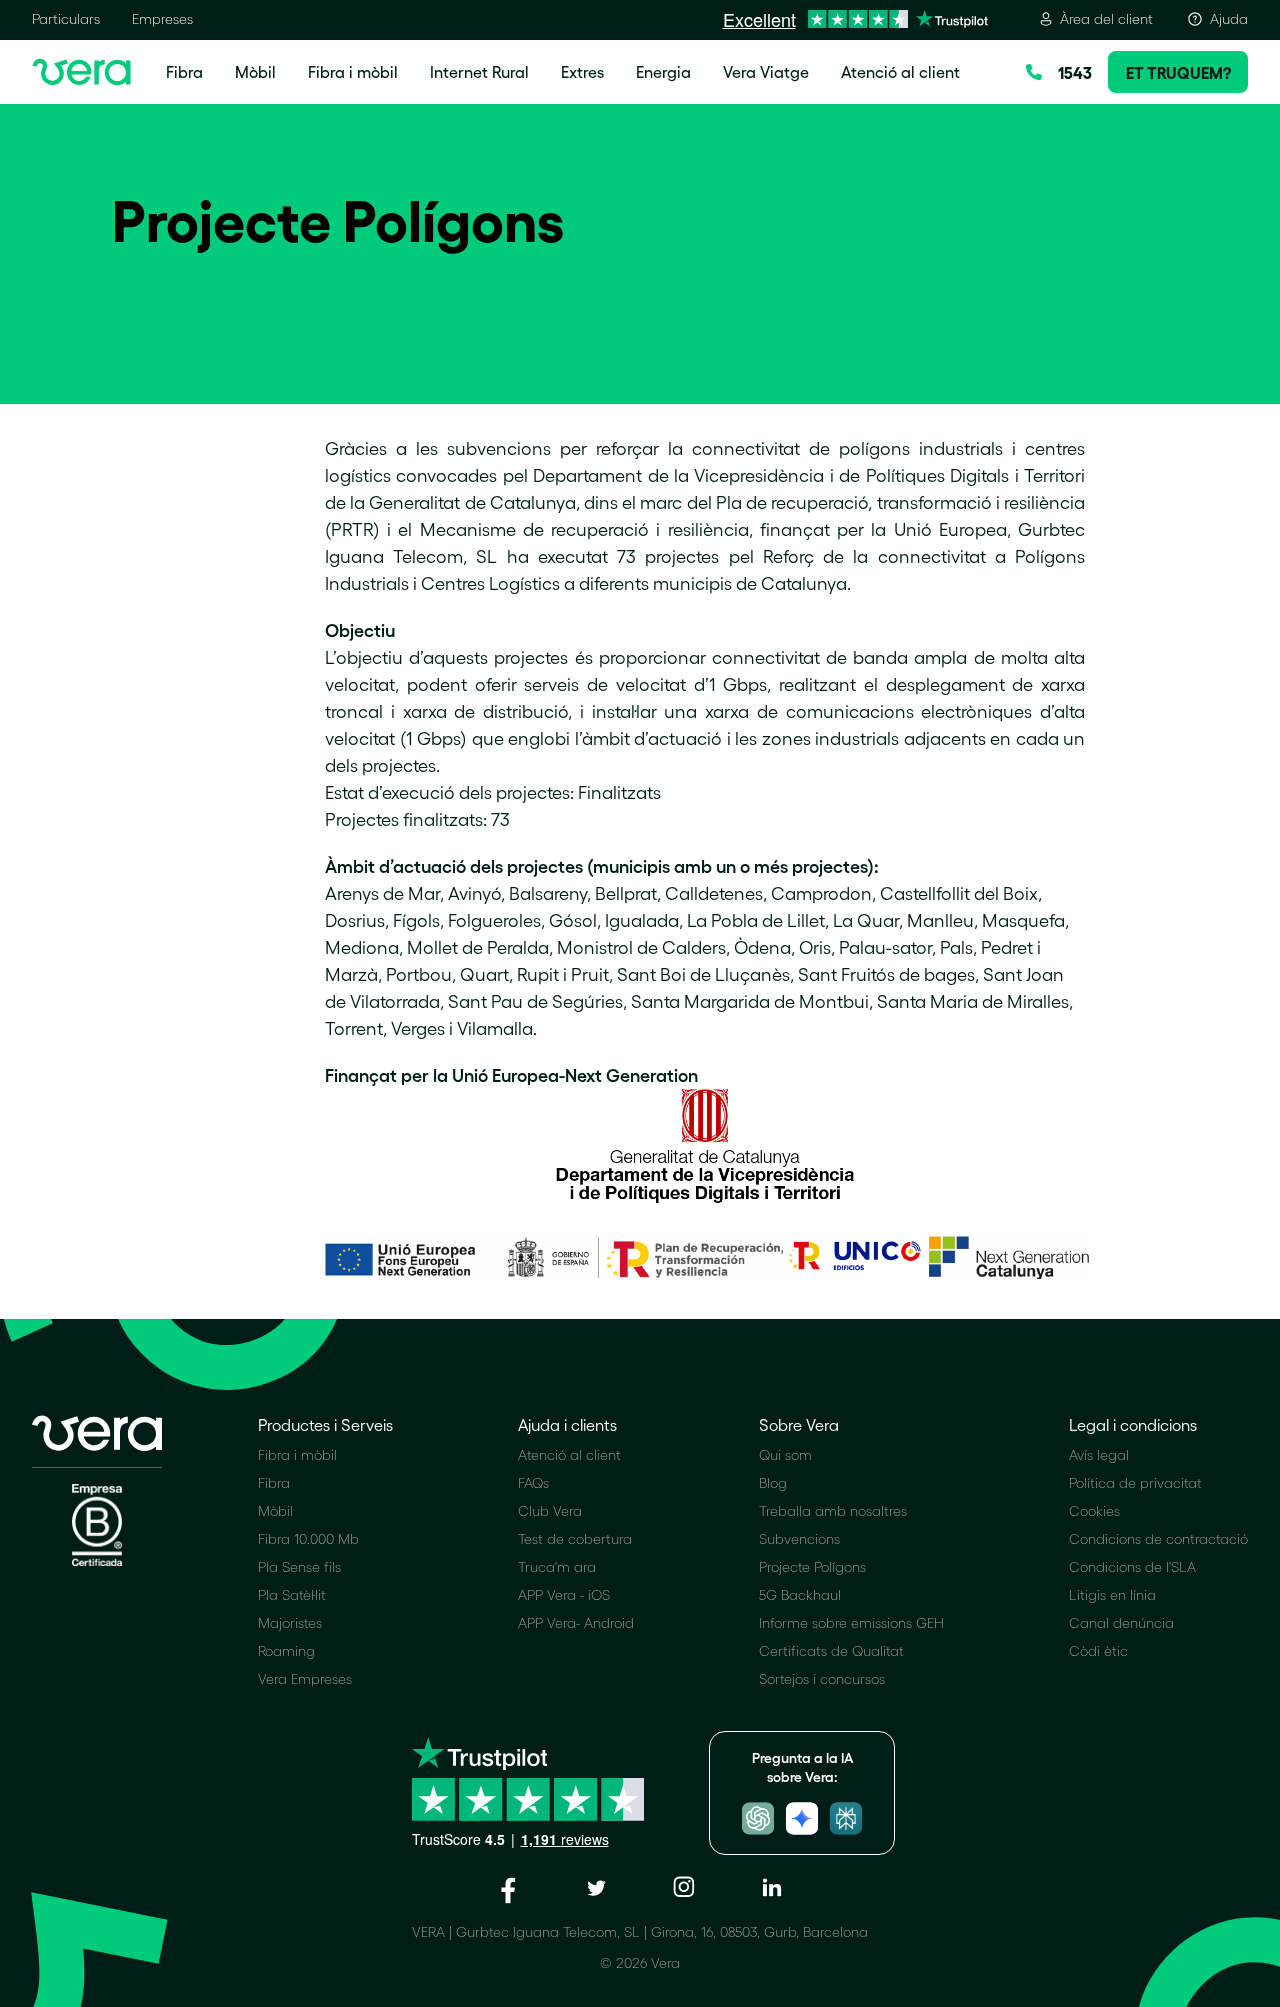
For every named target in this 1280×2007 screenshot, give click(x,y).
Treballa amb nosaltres (833, 1510)
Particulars (66, 18)
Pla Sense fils (299, 1566)
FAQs (533, 1482)
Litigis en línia (1112, 1594)
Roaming (286, 1650)
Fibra (184, 71)
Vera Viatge (766, 71)
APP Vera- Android (576, 1622)
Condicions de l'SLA (1132, 1566)
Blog (773, 1482)
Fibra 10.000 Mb (308, 1538)
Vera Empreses (305, 1678)
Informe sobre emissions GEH (851, 1622)
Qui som (785, 1454)
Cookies (1094, 1510)
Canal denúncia (1121, 1622)
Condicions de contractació (1158, 1538)
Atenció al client (900, 71)
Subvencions (799, 1538)
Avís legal (1099, 1454)
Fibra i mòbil (353, 71)
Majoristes (290, 1622)
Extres (582, 71)
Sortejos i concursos (822, 1678)
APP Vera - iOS (564, 1594)
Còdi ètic (1098, 1650)
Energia (663, 71)
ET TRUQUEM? (1178, 72)
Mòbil (255, 71)
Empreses (162, 18)
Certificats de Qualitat (831, 1650)
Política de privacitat (1135, 1482)
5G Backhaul (800, 1594)
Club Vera (550, 1510)
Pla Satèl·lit (292, 1594)
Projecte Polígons (812, 1566)
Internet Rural (479, 71)
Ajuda (1229, 18)
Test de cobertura (575, 1538)
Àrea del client (1106, 18)
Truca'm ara (557, 1566)
